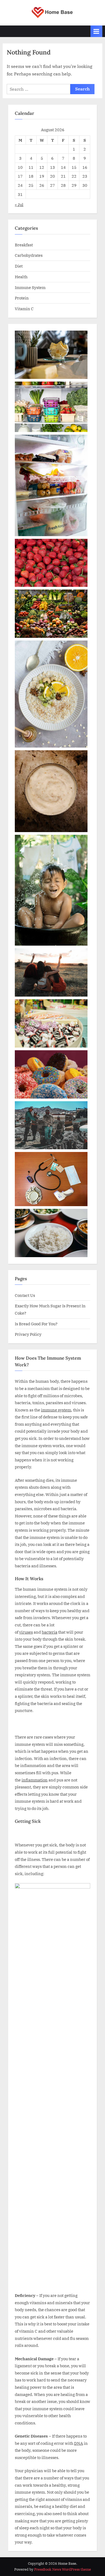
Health (21, 277)
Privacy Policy (28, 1334)
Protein (22, 298)
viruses (26, 1632)
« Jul (19, 204)
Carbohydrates (29, 255)
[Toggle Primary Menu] (96, 31)
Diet (19, 266)
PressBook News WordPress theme (63, 2569)
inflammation (35, 1780)
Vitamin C (24, 309)
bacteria (50, 1632)
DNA (78, 2443)
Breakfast (24, 245)
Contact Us (25, 1295)
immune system (56, 1410)
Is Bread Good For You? (36, 1324)
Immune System (30, 287)
